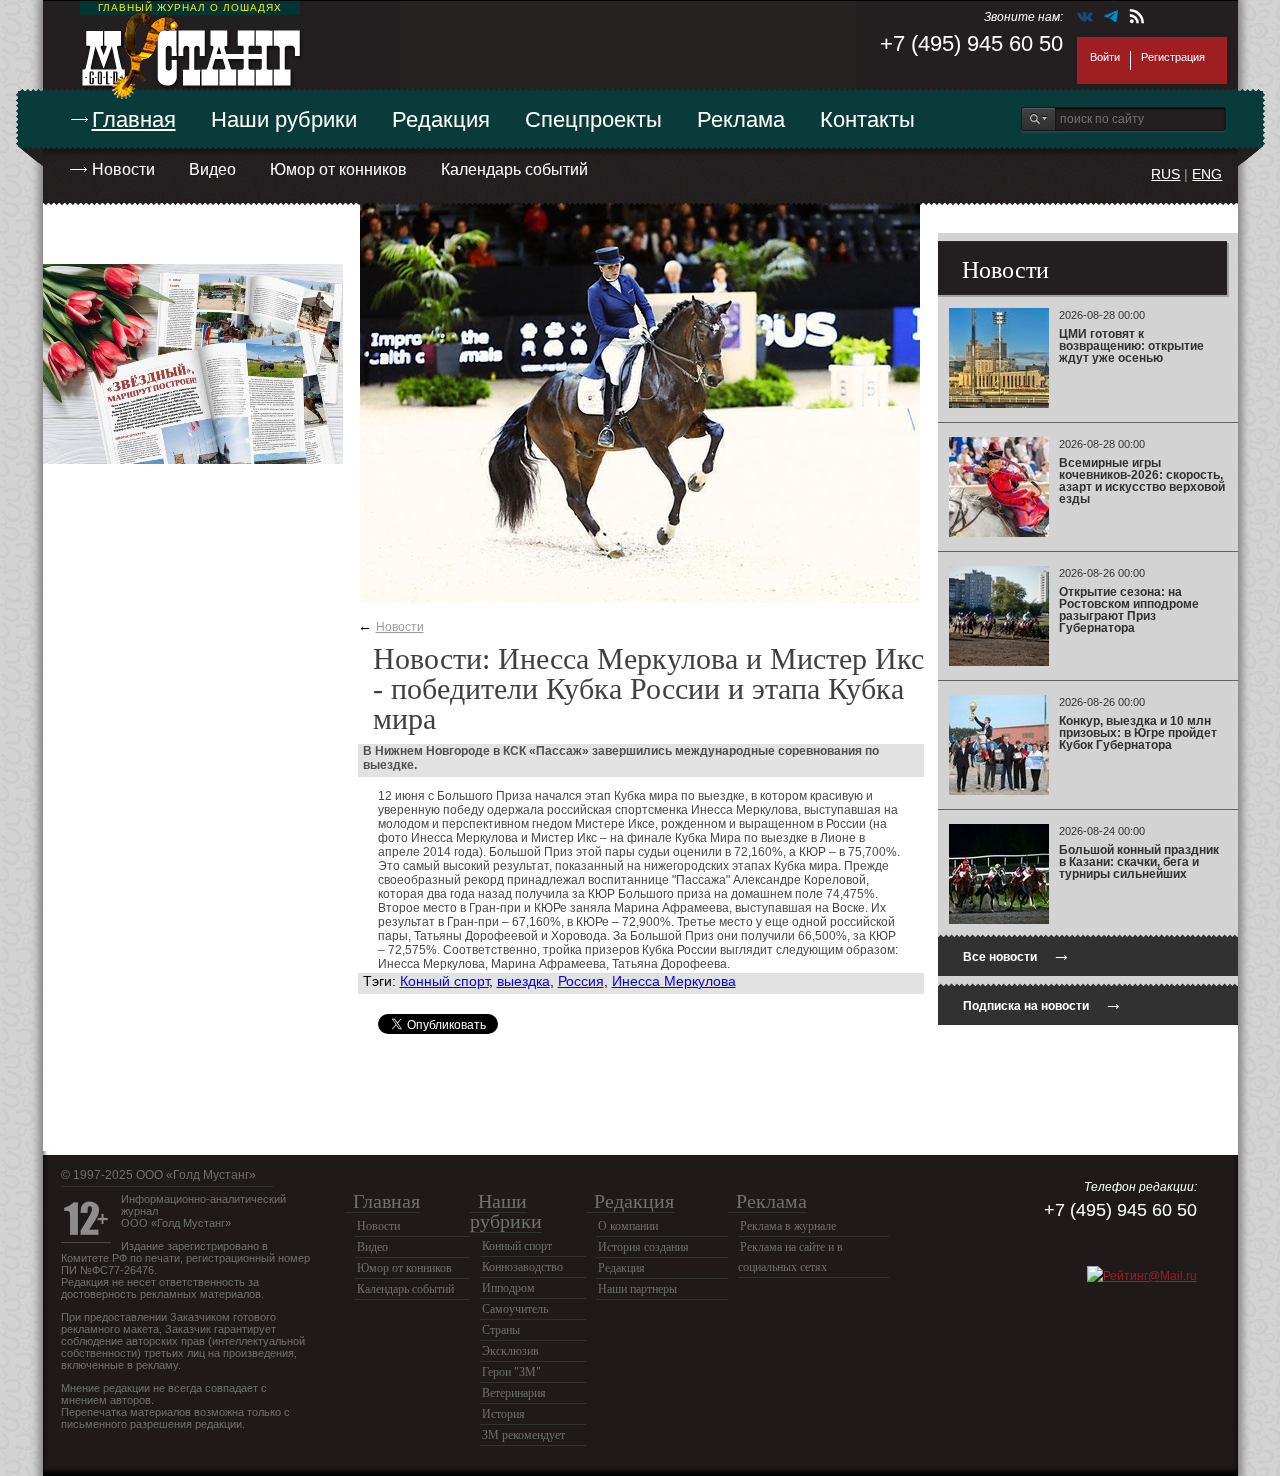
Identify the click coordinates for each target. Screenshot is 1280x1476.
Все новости (1017, 954)
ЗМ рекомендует (523, 1435)
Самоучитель (515, 1309)
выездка (523, 981)
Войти (1105, 57)
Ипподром (508, 1288)
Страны (501, 1330)
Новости (123, 169)
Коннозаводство (522, 1267)
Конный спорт (444, 981)
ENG (1207, 174)
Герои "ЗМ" (511, 1372)
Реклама (741, 119)
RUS (1165, 174)
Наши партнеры (637, 1289)
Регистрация (1173, 57)
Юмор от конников (338, 169)
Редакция (441, 119)
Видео (212, 169)
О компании (628, 1226)
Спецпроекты (593, 119)
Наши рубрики (284, 119)
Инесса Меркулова (674, 981)
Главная (134, 119)
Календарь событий (514, 169)
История (503, 1414)
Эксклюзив (510, 1351)
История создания (643, 1247)
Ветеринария (514, 1393)
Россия (581, 981)
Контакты (867, 119)
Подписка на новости (1043, 1003)
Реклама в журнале (788, 1226)
